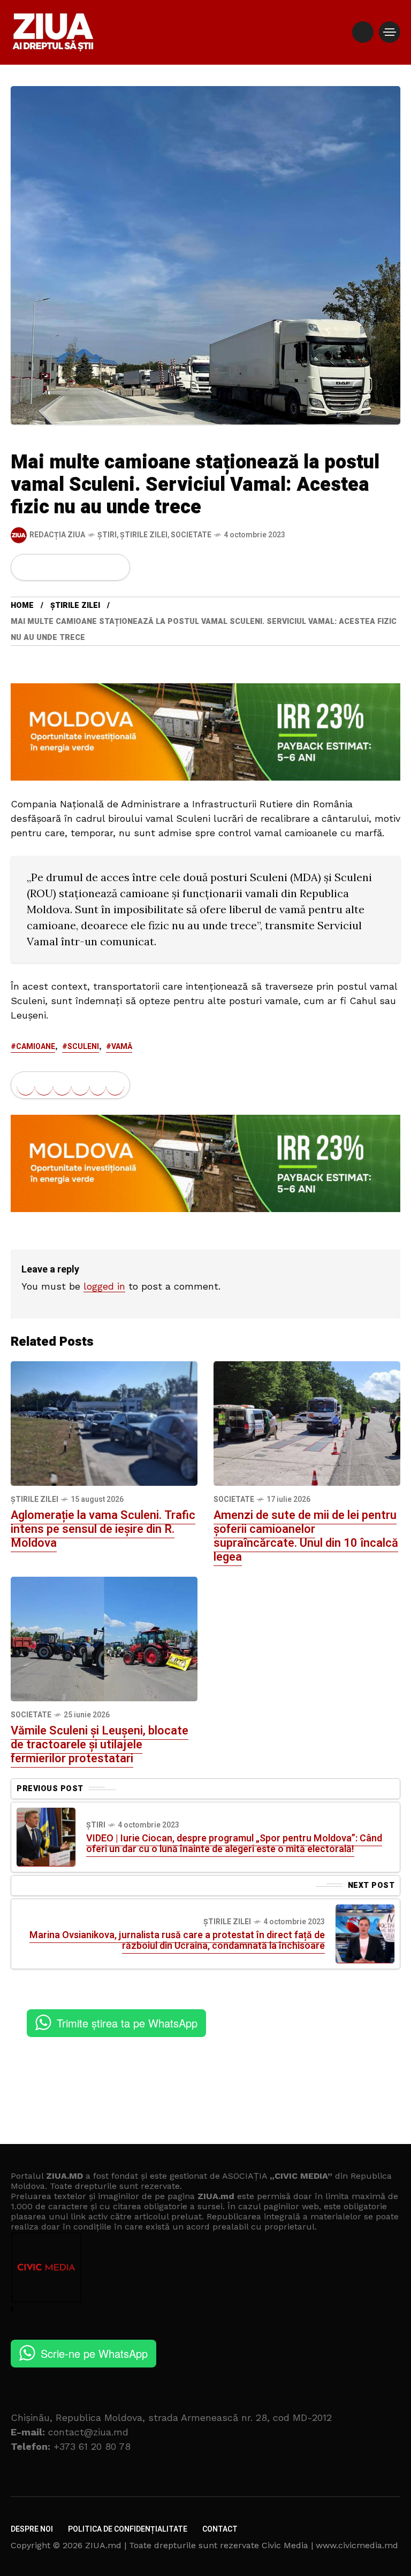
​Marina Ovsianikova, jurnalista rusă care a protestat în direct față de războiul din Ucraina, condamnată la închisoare (177, 1941)
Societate (191, 535)
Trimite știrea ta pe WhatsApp (127, 2023)
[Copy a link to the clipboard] (115, 567)
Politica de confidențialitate (128, 2529)
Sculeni (83, 1047)
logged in (104, 1286)
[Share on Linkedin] (80, 567)
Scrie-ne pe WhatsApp (94, 2353)
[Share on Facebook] (26, 567)
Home (22, 606)
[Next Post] (365, 1934)
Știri (107, 535)
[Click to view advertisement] (205, 731)
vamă (122, 1047)
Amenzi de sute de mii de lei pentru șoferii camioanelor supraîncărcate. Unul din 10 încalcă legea (306, 1536)
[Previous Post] (46, 1837)
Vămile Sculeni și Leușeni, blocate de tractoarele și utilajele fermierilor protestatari (100, 1745)
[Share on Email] (98, 567)
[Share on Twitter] (44, 567)
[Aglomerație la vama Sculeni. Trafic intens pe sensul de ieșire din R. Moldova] (104, 1423)
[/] (363, 32)
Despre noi (32, 2529)
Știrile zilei (144, 535)
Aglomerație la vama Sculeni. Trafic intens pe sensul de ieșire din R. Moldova (103, 1529)
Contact (220, 2529)
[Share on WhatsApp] (62, 567)
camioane (36, 1047)
